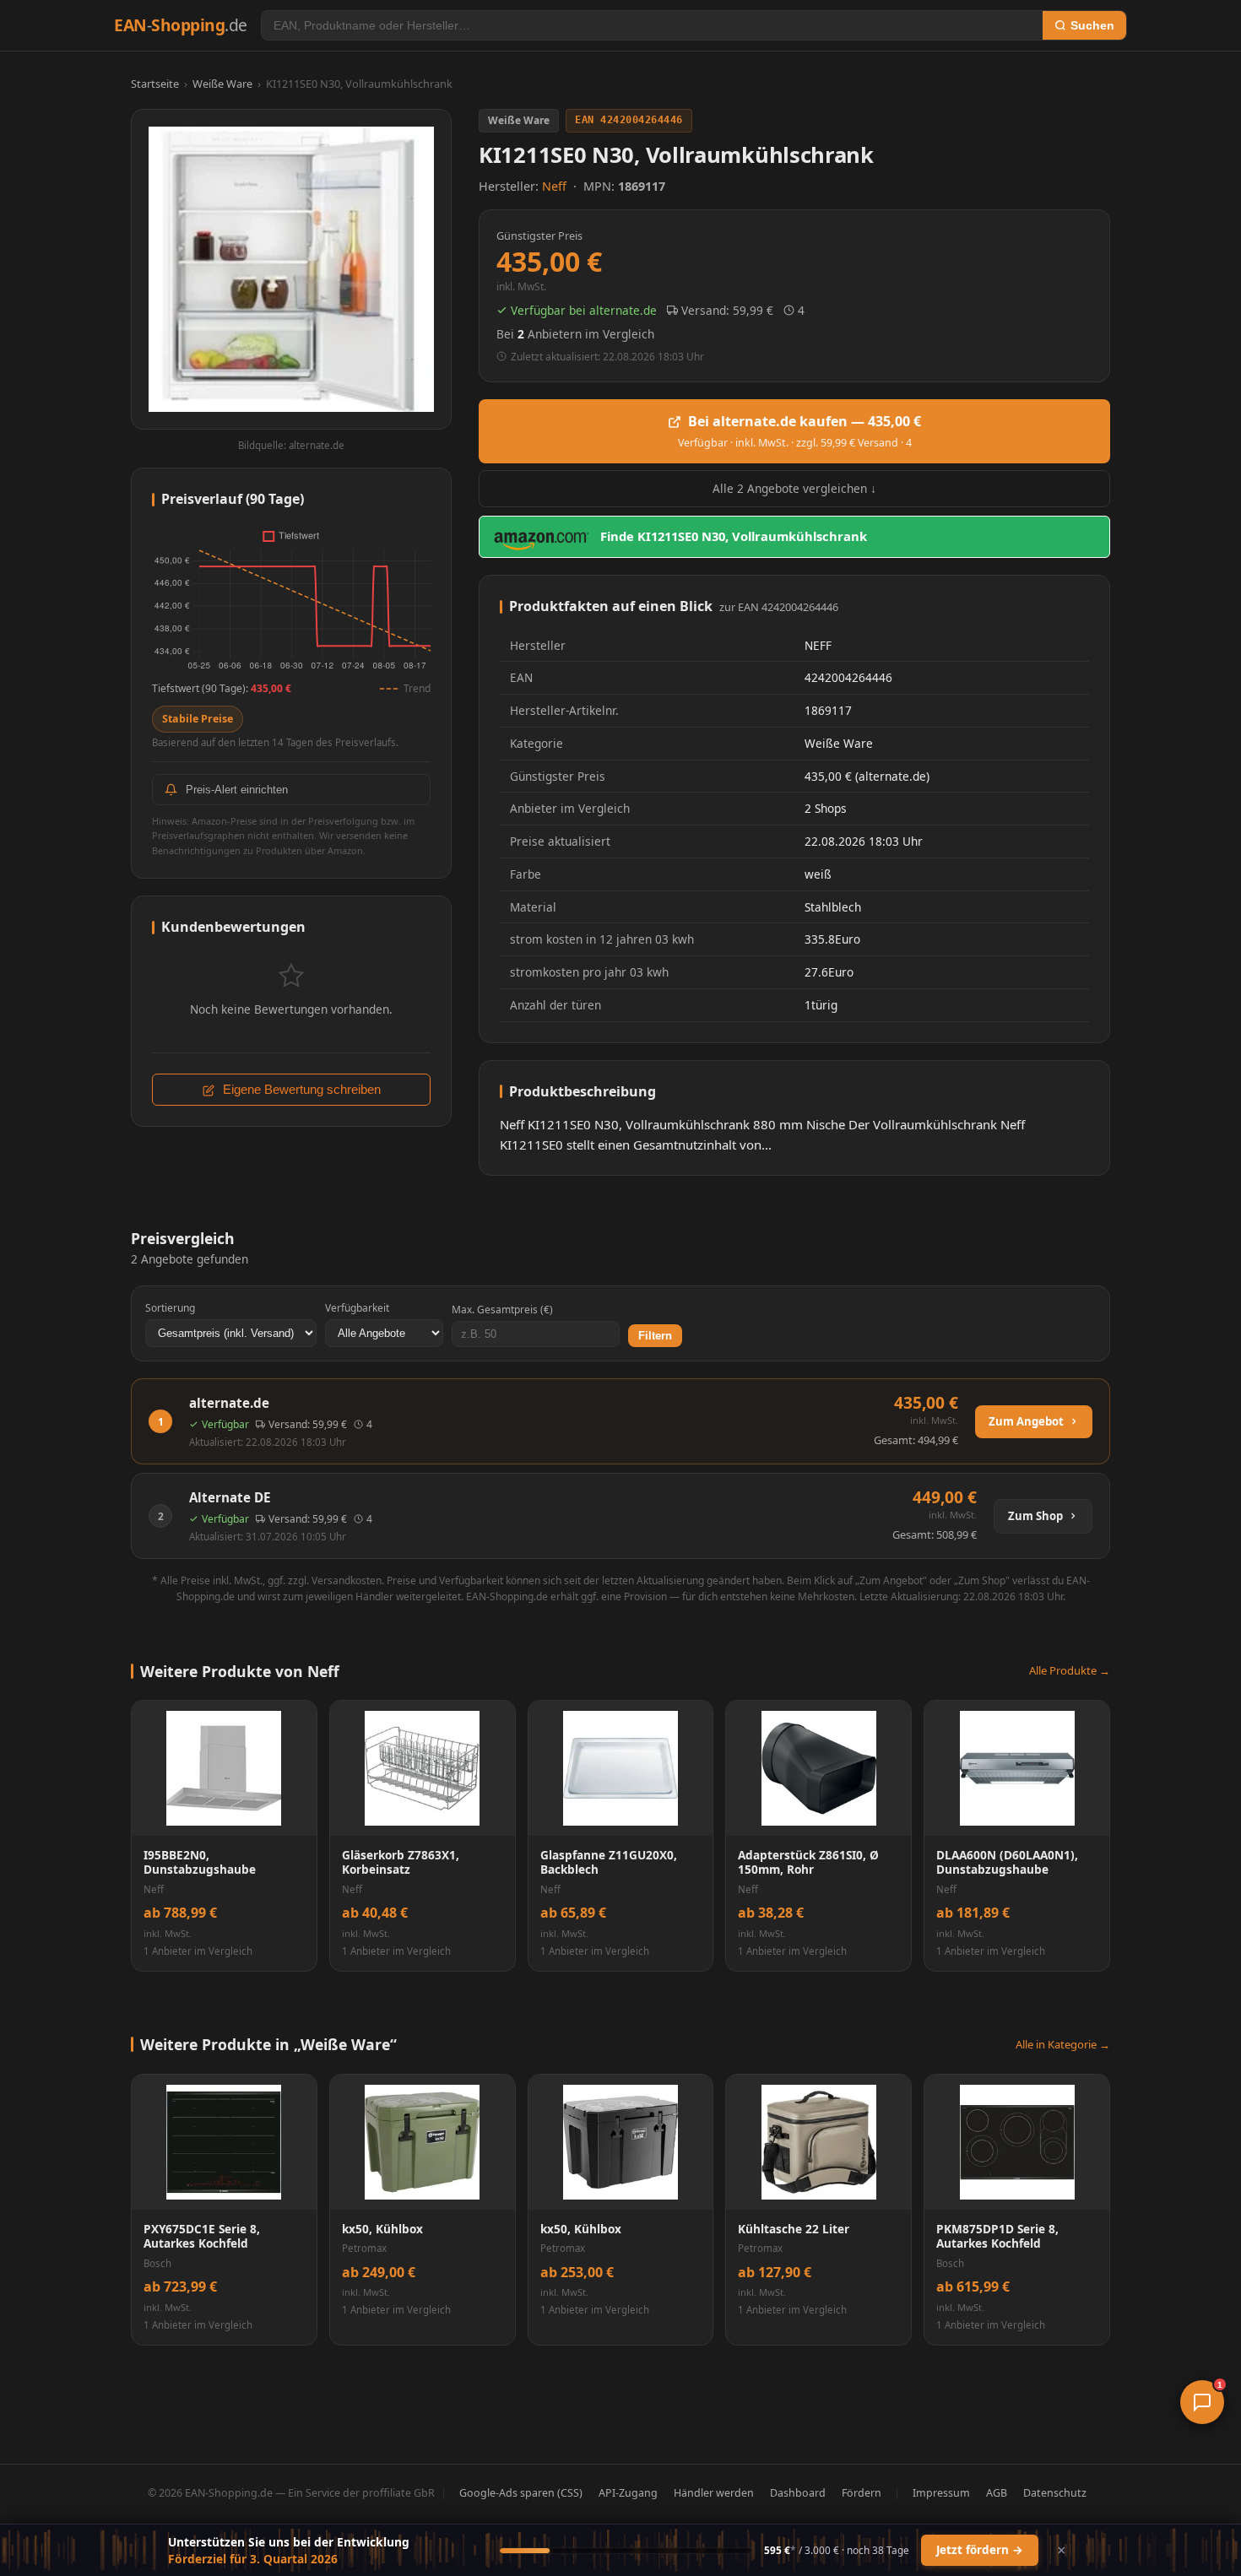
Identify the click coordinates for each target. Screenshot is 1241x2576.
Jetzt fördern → (980, 2550)
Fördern (862, 2493)
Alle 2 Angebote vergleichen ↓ (794, 488)
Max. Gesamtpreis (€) (502, 1310)
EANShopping (181, 25)
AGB (997, 2493)
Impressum (941, 2493)
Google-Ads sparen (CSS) (521, 2493)
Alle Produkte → (1070, 1670)
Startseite (155, 84)
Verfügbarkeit (357, 1308)
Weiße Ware (222, 84)
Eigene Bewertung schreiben (300, 1090)
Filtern (655, 1336)
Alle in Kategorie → (1063, 2044)
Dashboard (798, 2493)
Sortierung (170, 1308)
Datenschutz (1055, 2493)
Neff (556, 186)
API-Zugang (628, 2493)
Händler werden (714, 2493)
